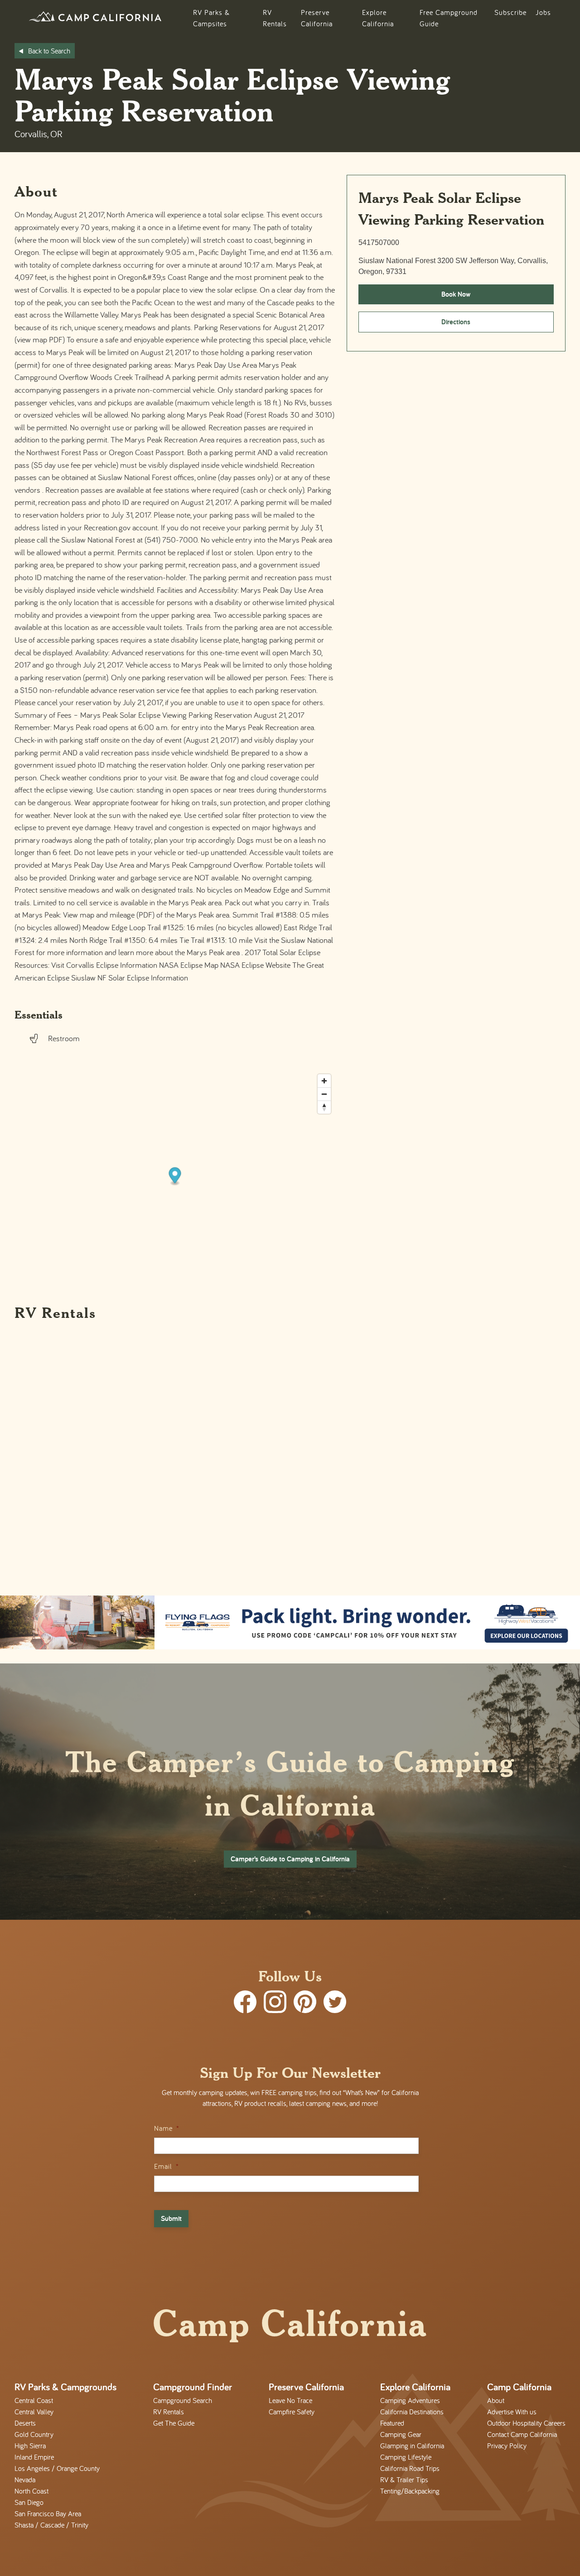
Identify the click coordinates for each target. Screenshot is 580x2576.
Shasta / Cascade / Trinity (51, 2525)
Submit (171, 2218)
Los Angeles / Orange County (57, 2468)
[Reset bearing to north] (324, 1107)
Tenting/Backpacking (410, 2491)
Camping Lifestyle (406, 2457)
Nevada (25, 2480)
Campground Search (183, 2400)
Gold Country (34, 2434)
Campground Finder (193, 2387)
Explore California (415, 2387)
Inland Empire (34, 2457)
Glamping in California (412, 2446)
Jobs (543, 12)
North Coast (31, 2491)
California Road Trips (410, 2468)
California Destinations (412, 2412)
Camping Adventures (410, 2400)
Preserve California (306, 2387)
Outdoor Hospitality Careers (526, 2423)
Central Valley (34, 2412)
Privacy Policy (507, 2446)
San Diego (29, 2502)
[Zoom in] (324, 1081)
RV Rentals (169, 2412)
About (496, 2400)
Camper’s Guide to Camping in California (290, 1859)
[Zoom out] (324, 1094)
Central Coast (34, 2400)
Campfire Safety (292, 2412)
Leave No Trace (290, 2400)
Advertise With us (512, 2412)
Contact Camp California (522, 2434)
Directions (456, 322)
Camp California (519, 2387)
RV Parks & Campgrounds (65, 2387)
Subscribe (510, 12)
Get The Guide (174, 2423)
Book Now (456, 294)
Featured (392, 2423)
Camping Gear (401, 2434)
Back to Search (49, 51)
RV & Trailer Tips (404, 2480)
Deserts (25, 2423)
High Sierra (30, 2446)
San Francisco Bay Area (48, 2514)
